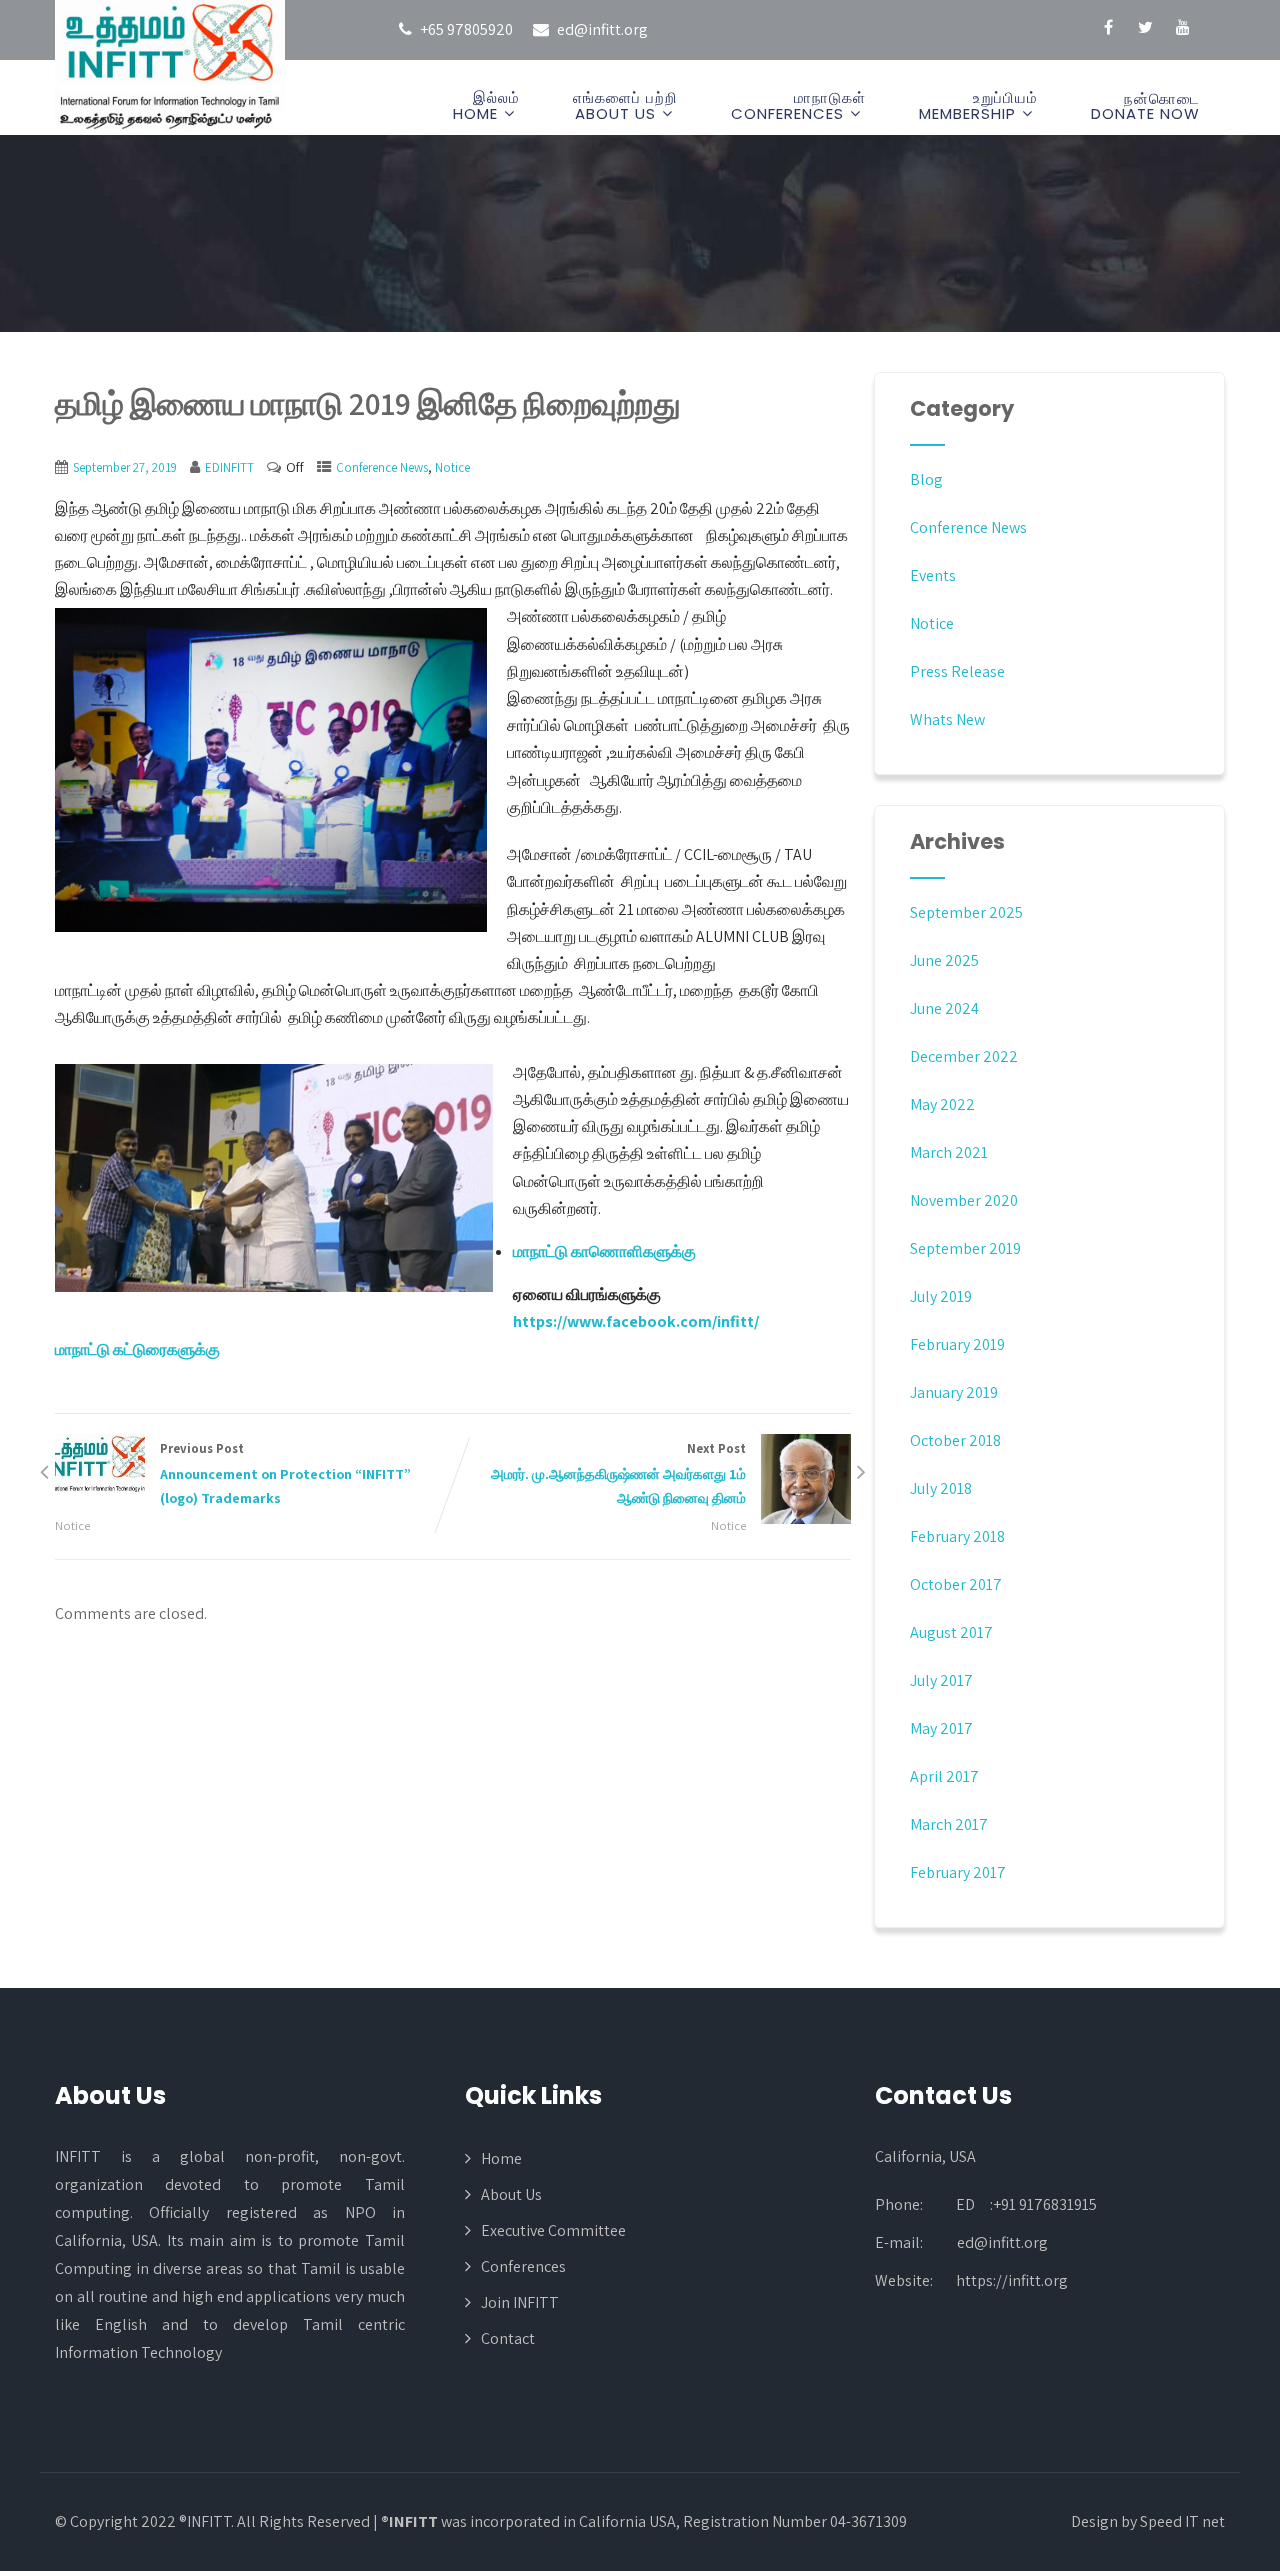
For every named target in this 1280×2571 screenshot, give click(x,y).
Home (501, 2158)
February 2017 (958, 1872)
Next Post (618, 1474)
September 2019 (965, 1248)
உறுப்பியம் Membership (978, 105)
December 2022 (964, 1056)
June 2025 (944, 960)
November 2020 (964, 1200)
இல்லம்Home (486, 105)
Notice (452, 467)
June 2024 (944, 1008)
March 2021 (949, 1152)
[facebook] (1108, 29)
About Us (511, 2194)
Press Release (957, 671)
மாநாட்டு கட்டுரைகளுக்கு (137, 1349)
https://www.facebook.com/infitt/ (636, 1321)
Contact (508, 2338)
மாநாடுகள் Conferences (798, 105)
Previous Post (285, 1474)
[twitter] (1145, 29)
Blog (926, 479)
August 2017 (951, 1632)
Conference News (382, 467)
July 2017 (941, 1680)
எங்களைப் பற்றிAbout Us (625, 105)
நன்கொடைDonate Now (1145, 106)
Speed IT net (1182, 2521)
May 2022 (942, 1104)
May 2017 (941, 1728)
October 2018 (955, 1440)
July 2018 (941, 1488)
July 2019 (941, 1296)
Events (933, 575)
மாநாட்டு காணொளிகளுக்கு (604, 1251)
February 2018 (957, 1536)
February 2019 (957, 1344)
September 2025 (966, 912)
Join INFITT (520, 2302)
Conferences (523, 2266)
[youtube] (1182, 29)
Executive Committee (553, 2230)
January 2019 (954, 1392)
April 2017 (944, 1776)
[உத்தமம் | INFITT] (170, 67)
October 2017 (956, 1584)
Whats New (947, 719)
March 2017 (949, 1824)
